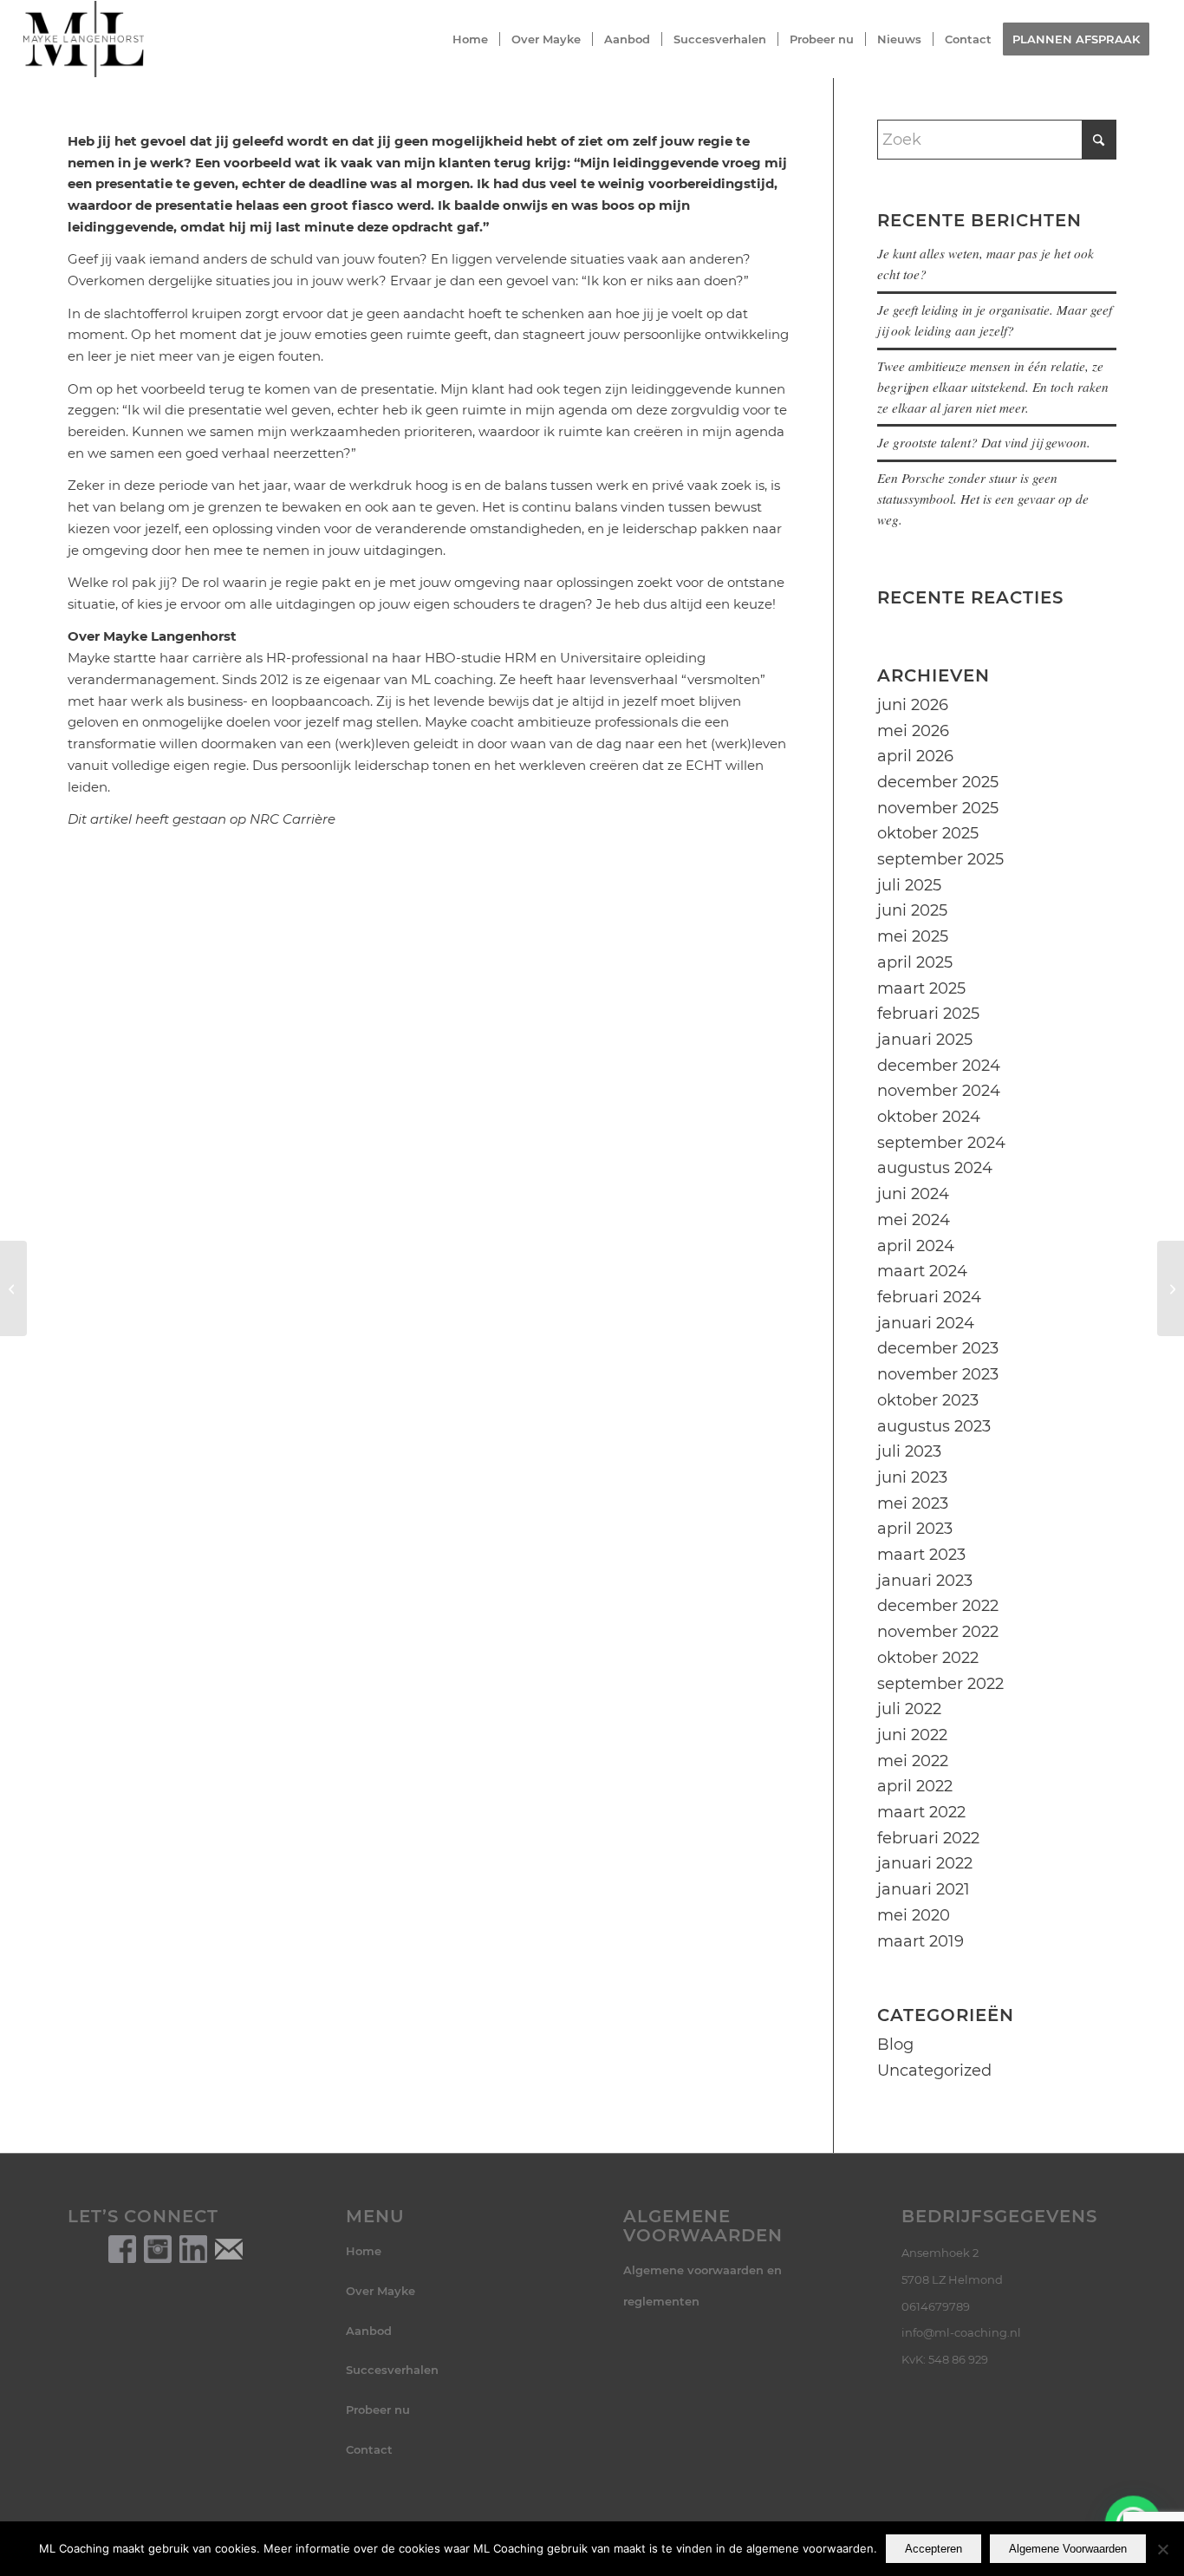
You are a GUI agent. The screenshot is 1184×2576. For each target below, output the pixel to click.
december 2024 (939, 1066)
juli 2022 (909, 1709)
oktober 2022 (928, 1658)
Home (364, 2251)
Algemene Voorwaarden (1068, 2549)
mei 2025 (913, 936)
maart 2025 (921, 988)
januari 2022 (925, 1863)
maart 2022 (921, 1812)
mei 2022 (913, 1761)
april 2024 (916, 1246)
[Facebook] (122, 2248)
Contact (369, 2449)
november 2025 (938, 808)
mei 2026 (913, 731)
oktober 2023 (928, 1400)
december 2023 (938, 1348)
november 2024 (939, 1091)
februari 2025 (928, 1014)
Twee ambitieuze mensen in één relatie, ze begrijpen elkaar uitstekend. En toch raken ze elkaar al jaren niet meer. (993, 387)
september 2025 (940, 859)
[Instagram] (158, 2248)
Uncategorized (934, 2071)
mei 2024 (914, 1220)
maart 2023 (921, 1555)
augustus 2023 (934, 1426)
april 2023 (915, 1529)
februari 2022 (928, 1838)
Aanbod (369, 2331)
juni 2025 (912, 910)
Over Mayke (381, 2291)
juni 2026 (913, 705)
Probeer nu (378, 2410)
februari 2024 (929, 1297)
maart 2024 (922, 1271)
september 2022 (940, 1684)
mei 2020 (914, 1915)
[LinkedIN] (193, 2248)
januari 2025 (925, 1040)
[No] (1162, 2549)
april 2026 (915, 756)
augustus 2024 (935, 1168)
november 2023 (938, 1374)
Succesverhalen (392, 2370)
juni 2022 (912, 1735)
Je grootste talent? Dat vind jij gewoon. (984, 442)
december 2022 (938, 1606)
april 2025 (915, 962)
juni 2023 (912, 1477)
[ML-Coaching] (83, 39)
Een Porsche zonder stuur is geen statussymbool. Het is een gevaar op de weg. (983, 499)
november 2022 (938, 1632)
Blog (895, 2044)
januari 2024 (926, 1323)
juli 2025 (909, 885)
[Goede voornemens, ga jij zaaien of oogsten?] (1171, 1288)
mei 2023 (913, 1503)
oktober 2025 (928, 833)
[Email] (229, 2248)
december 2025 (938, 782)
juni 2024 (913, 1194)
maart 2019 (921, 1941)
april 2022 (915, 1786)
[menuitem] (470, 39)
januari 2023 (925, 1581)
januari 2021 (924, 1889)
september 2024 (941, 1143)
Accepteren (934, 2549)
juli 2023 (909, 1451)
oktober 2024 (929, 1117)
